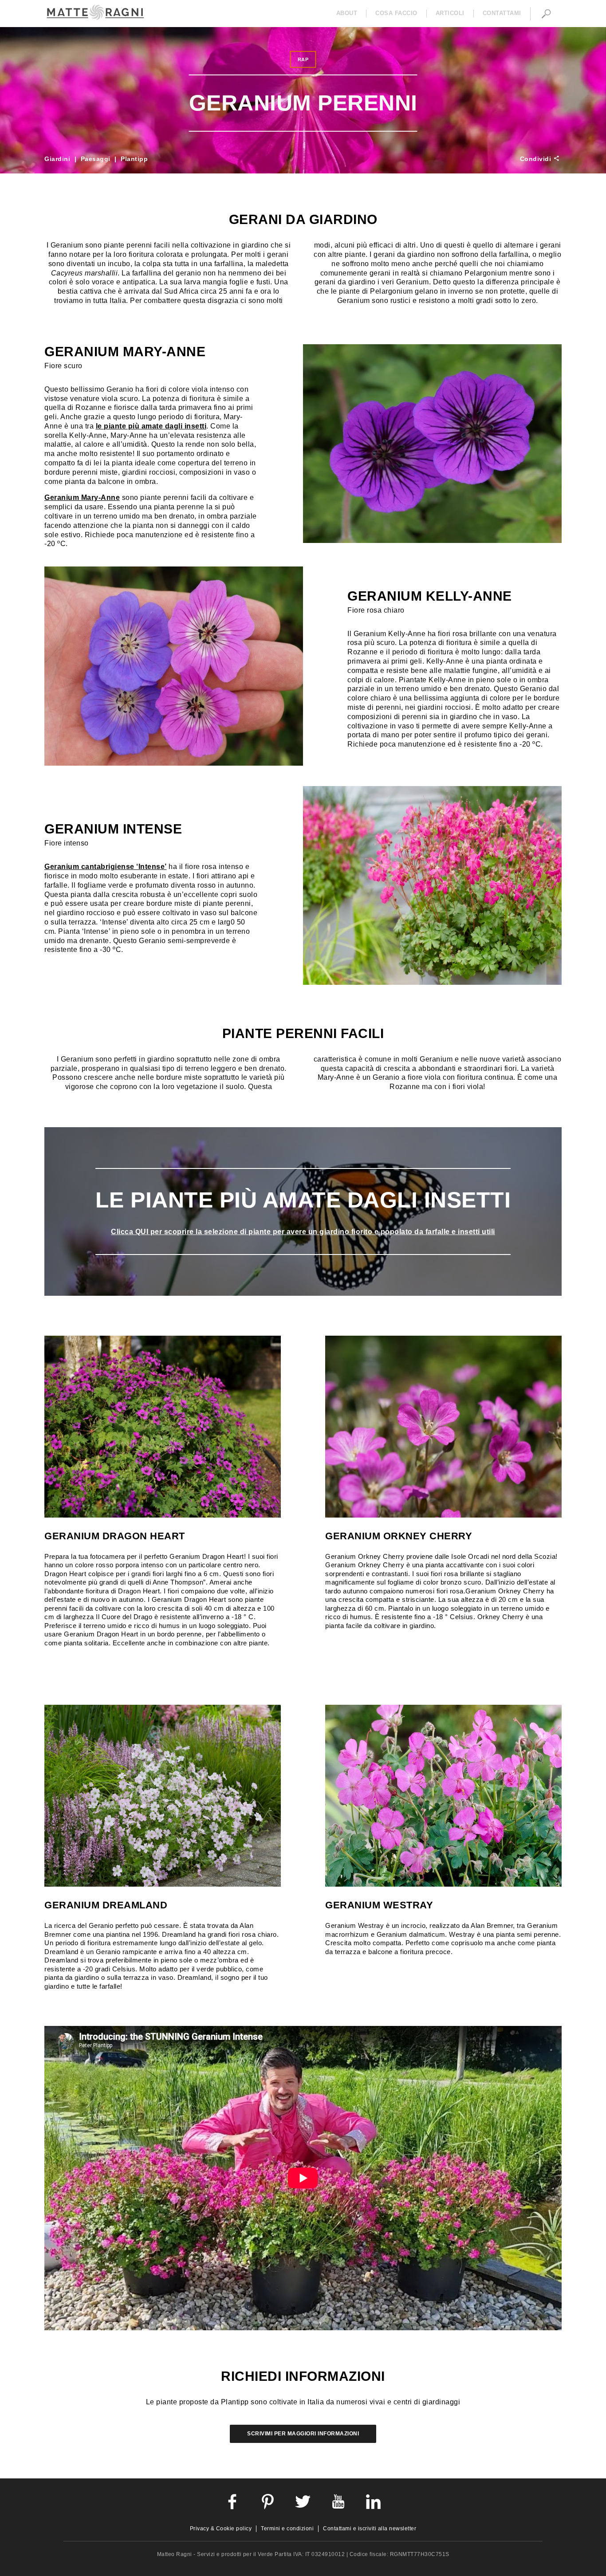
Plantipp (134, 159)
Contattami (502, 13)
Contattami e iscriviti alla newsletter (370, 2529)
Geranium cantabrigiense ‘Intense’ (106, 867)
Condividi (537, 159)
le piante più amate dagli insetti (151, 426)
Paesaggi (96, 159)
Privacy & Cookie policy (221, 2529)
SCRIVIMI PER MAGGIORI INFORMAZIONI (303, 2434)
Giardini (57, 159)
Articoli (450, 13)
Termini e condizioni (287, 2529)
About (347, 13)
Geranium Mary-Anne (82, 498)
